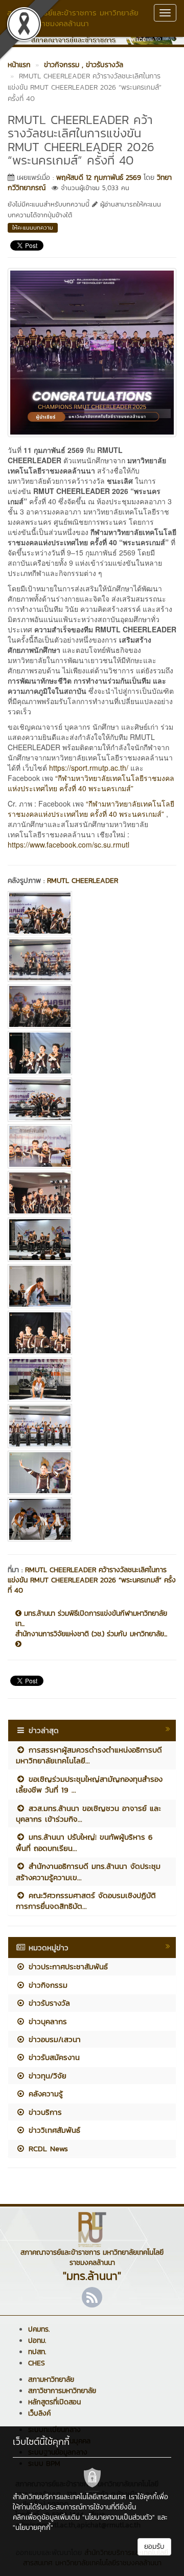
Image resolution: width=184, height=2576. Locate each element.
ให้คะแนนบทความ (33, 228)
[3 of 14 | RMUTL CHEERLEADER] (92, 1006)
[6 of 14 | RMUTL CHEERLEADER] (92, 1146)
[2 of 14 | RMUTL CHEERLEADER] (92, 960)
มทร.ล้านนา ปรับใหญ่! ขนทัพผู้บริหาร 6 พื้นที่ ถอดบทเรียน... (84, 1842)
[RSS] (92, 2297)
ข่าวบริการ (44, 2112)
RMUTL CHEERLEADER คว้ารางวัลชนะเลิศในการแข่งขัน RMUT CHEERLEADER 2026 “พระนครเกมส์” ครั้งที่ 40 (92, 1580)
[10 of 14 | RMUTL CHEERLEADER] (92, 1333)
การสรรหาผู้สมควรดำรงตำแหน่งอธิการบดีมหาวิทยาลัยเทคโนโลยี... (89, 1755)
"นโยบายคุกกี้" (33, 2528)
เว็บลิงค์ (39, 2413)
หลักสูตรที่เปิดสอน (54, 2402)
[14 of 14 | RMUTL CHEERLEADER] (92, 1519)
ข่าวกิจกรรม (47, 1985)
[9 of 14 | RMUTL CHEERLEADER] (92, 1286)
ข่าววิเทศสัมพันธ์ (53, 2130)
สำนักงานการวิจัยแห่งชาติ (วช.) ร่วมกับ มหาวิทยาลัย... (91, 1634)
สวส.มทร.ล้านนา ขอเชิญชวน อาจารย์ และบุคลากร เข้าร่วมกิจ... (88, 1813)
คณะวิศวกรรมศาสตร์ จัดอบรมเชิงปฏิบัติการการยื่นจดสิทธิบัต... (86, 1901)
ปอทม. (37, 2341)
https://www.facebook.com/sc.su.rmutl (68, 844)
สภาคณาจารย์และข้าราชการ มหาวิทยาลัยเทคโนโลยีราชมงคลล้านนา (73, 18)
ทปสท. (37, 2352)
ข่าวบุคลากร (46, 2021)
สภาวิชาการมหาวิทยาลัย (62, 2391)
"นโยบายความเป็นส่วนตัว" (119, 2517)
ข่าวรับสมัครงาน (53, 2057)
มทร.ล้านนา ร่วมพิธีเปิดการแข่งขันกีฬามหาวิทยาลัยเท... (91, 1619)
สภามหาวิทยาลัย (51, 2379)
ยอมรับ (154, 2547)
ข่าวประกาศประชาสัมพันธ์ (67, 1966)
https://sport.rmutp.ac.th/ (89, 768)
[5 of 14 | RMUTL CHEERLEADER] (92, 1100)
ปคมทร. (39, 2329)
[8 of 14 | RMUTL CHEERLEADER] (92, 1240)
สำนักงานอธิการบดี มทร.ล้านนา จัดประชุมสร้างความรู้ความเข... (88, 1871)
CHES (37, 2363)
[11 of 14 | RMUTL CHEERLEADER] (92, 1379)
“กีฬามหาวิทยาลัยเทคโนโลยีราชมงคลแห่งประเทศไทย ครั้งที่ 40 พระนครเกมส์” (91, 783)
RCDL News (47, 2148)
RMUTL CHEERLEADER (83, 881)
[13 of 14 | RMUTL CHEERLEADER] (92, 1473)
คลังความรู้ (44, 2094)
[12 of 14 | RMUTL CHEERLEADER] (92, 1426)
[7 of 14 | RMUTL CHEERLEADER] (92, 1193)
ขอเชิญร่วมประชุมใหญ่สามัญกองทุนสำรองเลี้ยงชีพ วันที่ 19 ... (89, 1784)
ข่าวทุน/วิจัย (46, 2076)
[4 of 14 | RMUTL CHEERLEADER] (92, 1053)
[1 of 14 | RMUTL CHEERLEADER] (92, 913)
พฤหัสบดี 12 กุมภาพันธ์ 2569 (99, 178)
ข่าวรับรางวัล (48, 2003)
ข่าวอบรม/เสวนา (53, 2039)
